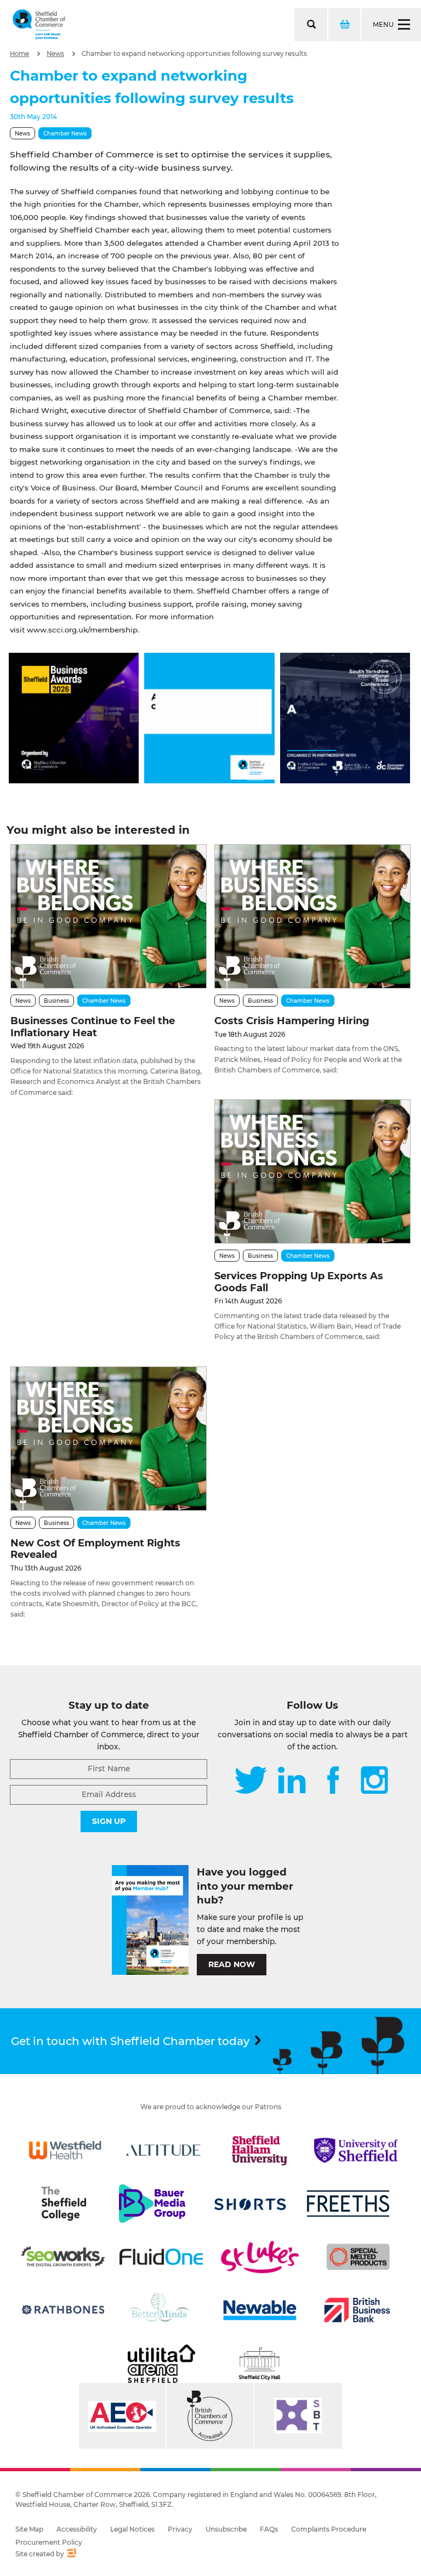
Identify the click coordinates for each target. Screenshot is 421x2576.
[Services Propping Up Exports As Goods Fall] (312, 1171)
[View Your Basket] (344, 25)
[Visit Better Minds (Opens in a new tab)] (161, 2310)
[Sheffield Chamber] (39, 25)
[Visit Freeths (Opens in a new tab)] (348, 2204)
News (55, 54)
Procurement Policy (49, 2542)
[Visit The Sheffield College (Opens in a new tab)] (64, 2204)
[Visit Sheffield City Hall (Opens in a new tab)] (260, 2364)
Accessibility (77, 2529)
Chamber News (65, 134)
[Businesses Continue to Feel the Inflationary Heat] (109, 916)
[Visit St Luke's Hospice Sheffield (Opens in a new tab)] (260, 2257)
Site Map (29, 2529)
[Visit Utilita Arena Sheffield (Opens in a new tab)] (161, 2364)
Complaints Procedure (329, 2529)
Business (56, 1001)
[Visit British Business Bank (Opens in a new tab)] (357, 2310)
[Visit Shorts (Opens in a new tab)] (251, 2204)
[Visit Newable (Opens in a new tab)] (259, 2310)
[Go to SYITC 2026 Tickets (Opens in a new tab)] (345, 780)
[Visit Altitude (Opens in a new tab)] (163, 2150)
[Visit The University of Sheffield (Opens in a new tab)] (356, 2150)
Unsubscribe (226, 2529)
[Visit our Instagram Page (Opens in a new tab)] (374, 1781)
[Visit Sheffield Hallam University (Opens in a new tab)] (260, 2150)
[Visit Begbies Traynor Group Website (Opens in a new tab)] (210, 2416)
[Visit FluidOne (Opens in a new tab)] (161, 2257)
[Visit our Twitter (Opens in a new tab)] (251, 1781)
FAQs (269, 2529)
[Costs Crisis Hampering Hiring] (312, 916)
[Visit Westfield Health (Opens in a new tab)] (65, 2150)
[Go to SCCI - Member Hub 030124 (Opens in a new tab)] (209, 780)
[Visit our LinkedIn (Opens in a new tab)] (292, 1781)
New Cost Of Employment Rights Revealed (95, 1549)
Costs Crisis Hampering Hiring (292, 1021)
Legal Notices (132, 2529)
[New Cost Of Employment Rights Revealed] (109, 1439)
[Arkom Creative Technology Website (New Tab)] (71, 2554)
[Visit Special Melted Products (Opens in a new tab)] (358, 2257)
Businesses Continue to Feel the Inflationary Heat (93, 1027)
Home (19, 54)
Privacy (180, 2529)
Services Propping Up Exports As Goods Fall (299, 1282)
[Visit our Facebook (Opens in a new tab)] (333, 1781)
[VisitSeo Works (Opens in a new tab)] (63, 2257)
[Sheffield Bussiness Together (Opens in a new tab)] (298, 2416)
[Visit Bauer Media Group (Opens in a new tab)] (152, 2204)
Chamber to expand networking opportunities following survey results (194, 54)
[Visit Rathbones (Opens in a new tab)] (63, 2310)
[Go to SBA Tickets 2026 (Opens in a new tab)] (74, 780)
